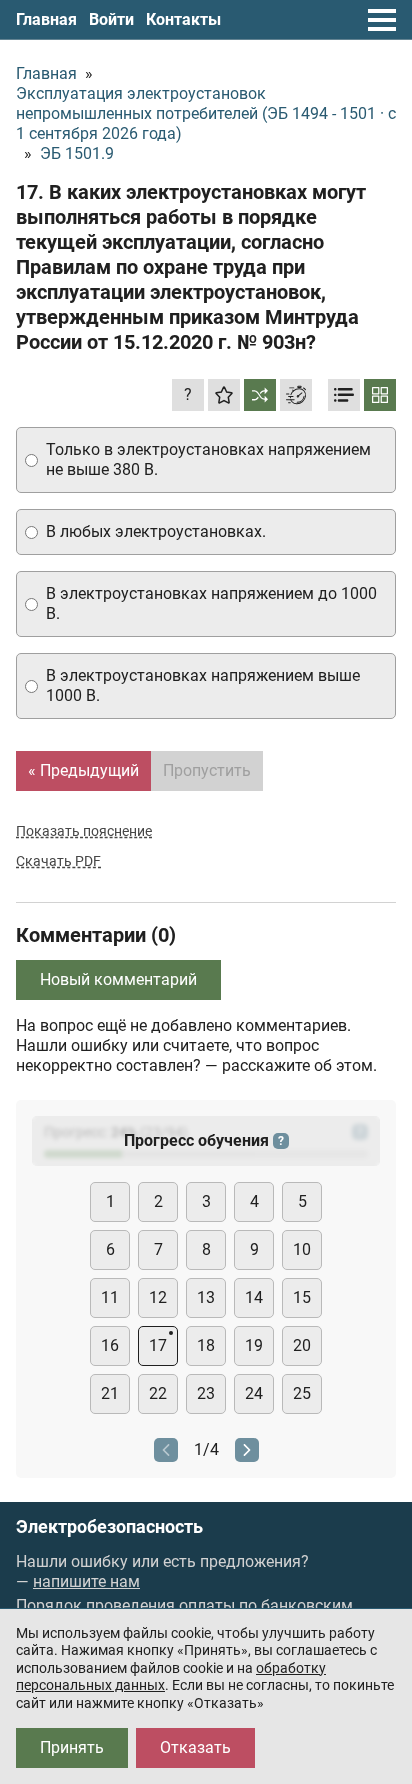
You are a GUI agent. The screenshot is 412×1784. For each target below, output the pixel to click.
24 (254, 1393)
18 (206, 1345)
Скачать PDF (58, 861)
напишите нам (86, 1581)
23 (206, 1393)
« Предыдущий (83, 770)
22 (158, 1393)
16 (110, 1345)
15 (302, 1297)
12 (158, 1297)
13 (206, 1297)
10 (302, 1249)
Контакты (183, 19)
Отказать (195, 1747)
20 (302, 1345)
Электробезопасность (109, 1527)
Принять (72, 1747)
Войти (111, 19)
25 (302, 1393)
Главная (46, 19)
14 (254, 1297)
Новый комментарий (118, 979)
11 (110, 1297)
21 (110, 1393)
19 (254, 1345)
